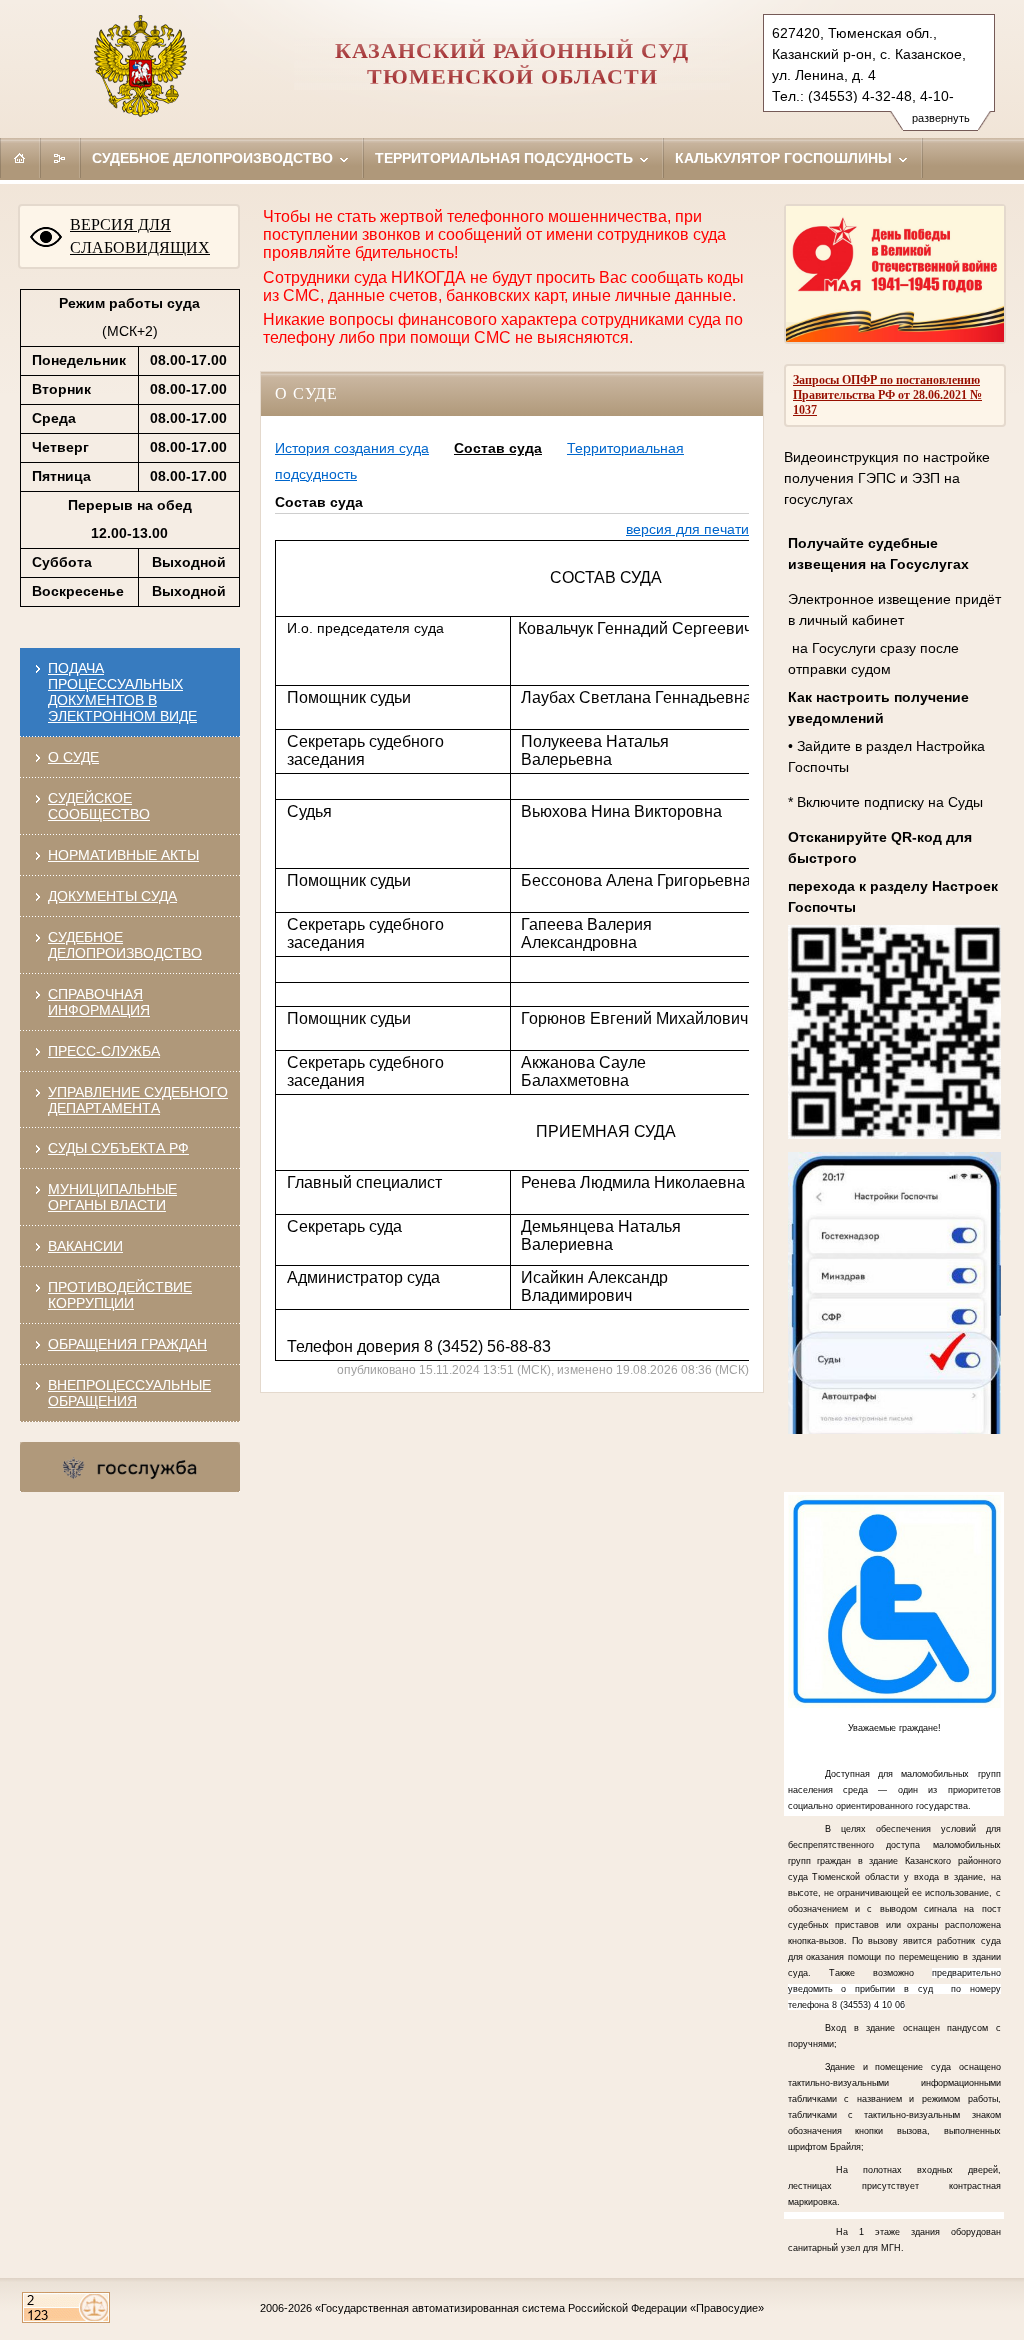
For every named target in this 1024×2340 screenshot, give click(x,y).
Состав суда (498, 448)
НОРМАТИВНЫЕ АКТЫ (123, 855)
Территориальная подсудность (506, 158)
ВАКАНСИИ (85, 1246)
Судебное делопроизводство (214, 158)
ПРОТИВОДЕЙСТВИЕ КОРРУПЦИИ (120, 1295)
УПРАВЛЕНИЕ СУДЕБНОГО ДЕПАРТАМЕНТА (138, 1100)
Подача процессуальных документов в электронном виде (122, 692)
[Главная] (20, 158)
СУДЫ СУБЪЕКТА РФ (118, 1148)
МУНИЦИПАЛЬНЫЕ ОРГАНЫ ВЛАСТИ (112, 1197)
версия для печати (687, 529)
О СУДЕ (73, 757)
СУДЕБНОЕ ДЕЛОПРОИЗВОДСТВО (125, 945)
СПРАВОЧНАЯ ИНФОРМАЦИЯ (99, 1002)
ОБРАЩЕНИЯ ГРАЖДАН (127, 1344)
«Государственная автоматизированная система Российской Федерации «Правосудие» (539, 2308)
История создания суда (352, 448)
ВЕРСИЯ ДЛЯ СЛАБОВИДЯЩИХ (140, 236)
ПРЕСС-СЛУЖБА (104, 1051)
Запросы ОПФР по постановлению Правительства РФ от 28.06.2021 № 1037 (887, 395)
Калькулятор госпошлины (785, 158)
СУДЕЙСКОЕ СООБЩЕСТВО (99, 806)
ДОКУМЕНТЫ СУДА (112, 896)
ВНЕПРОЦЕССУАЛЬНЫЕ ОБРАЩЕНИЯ (129, 1393)
